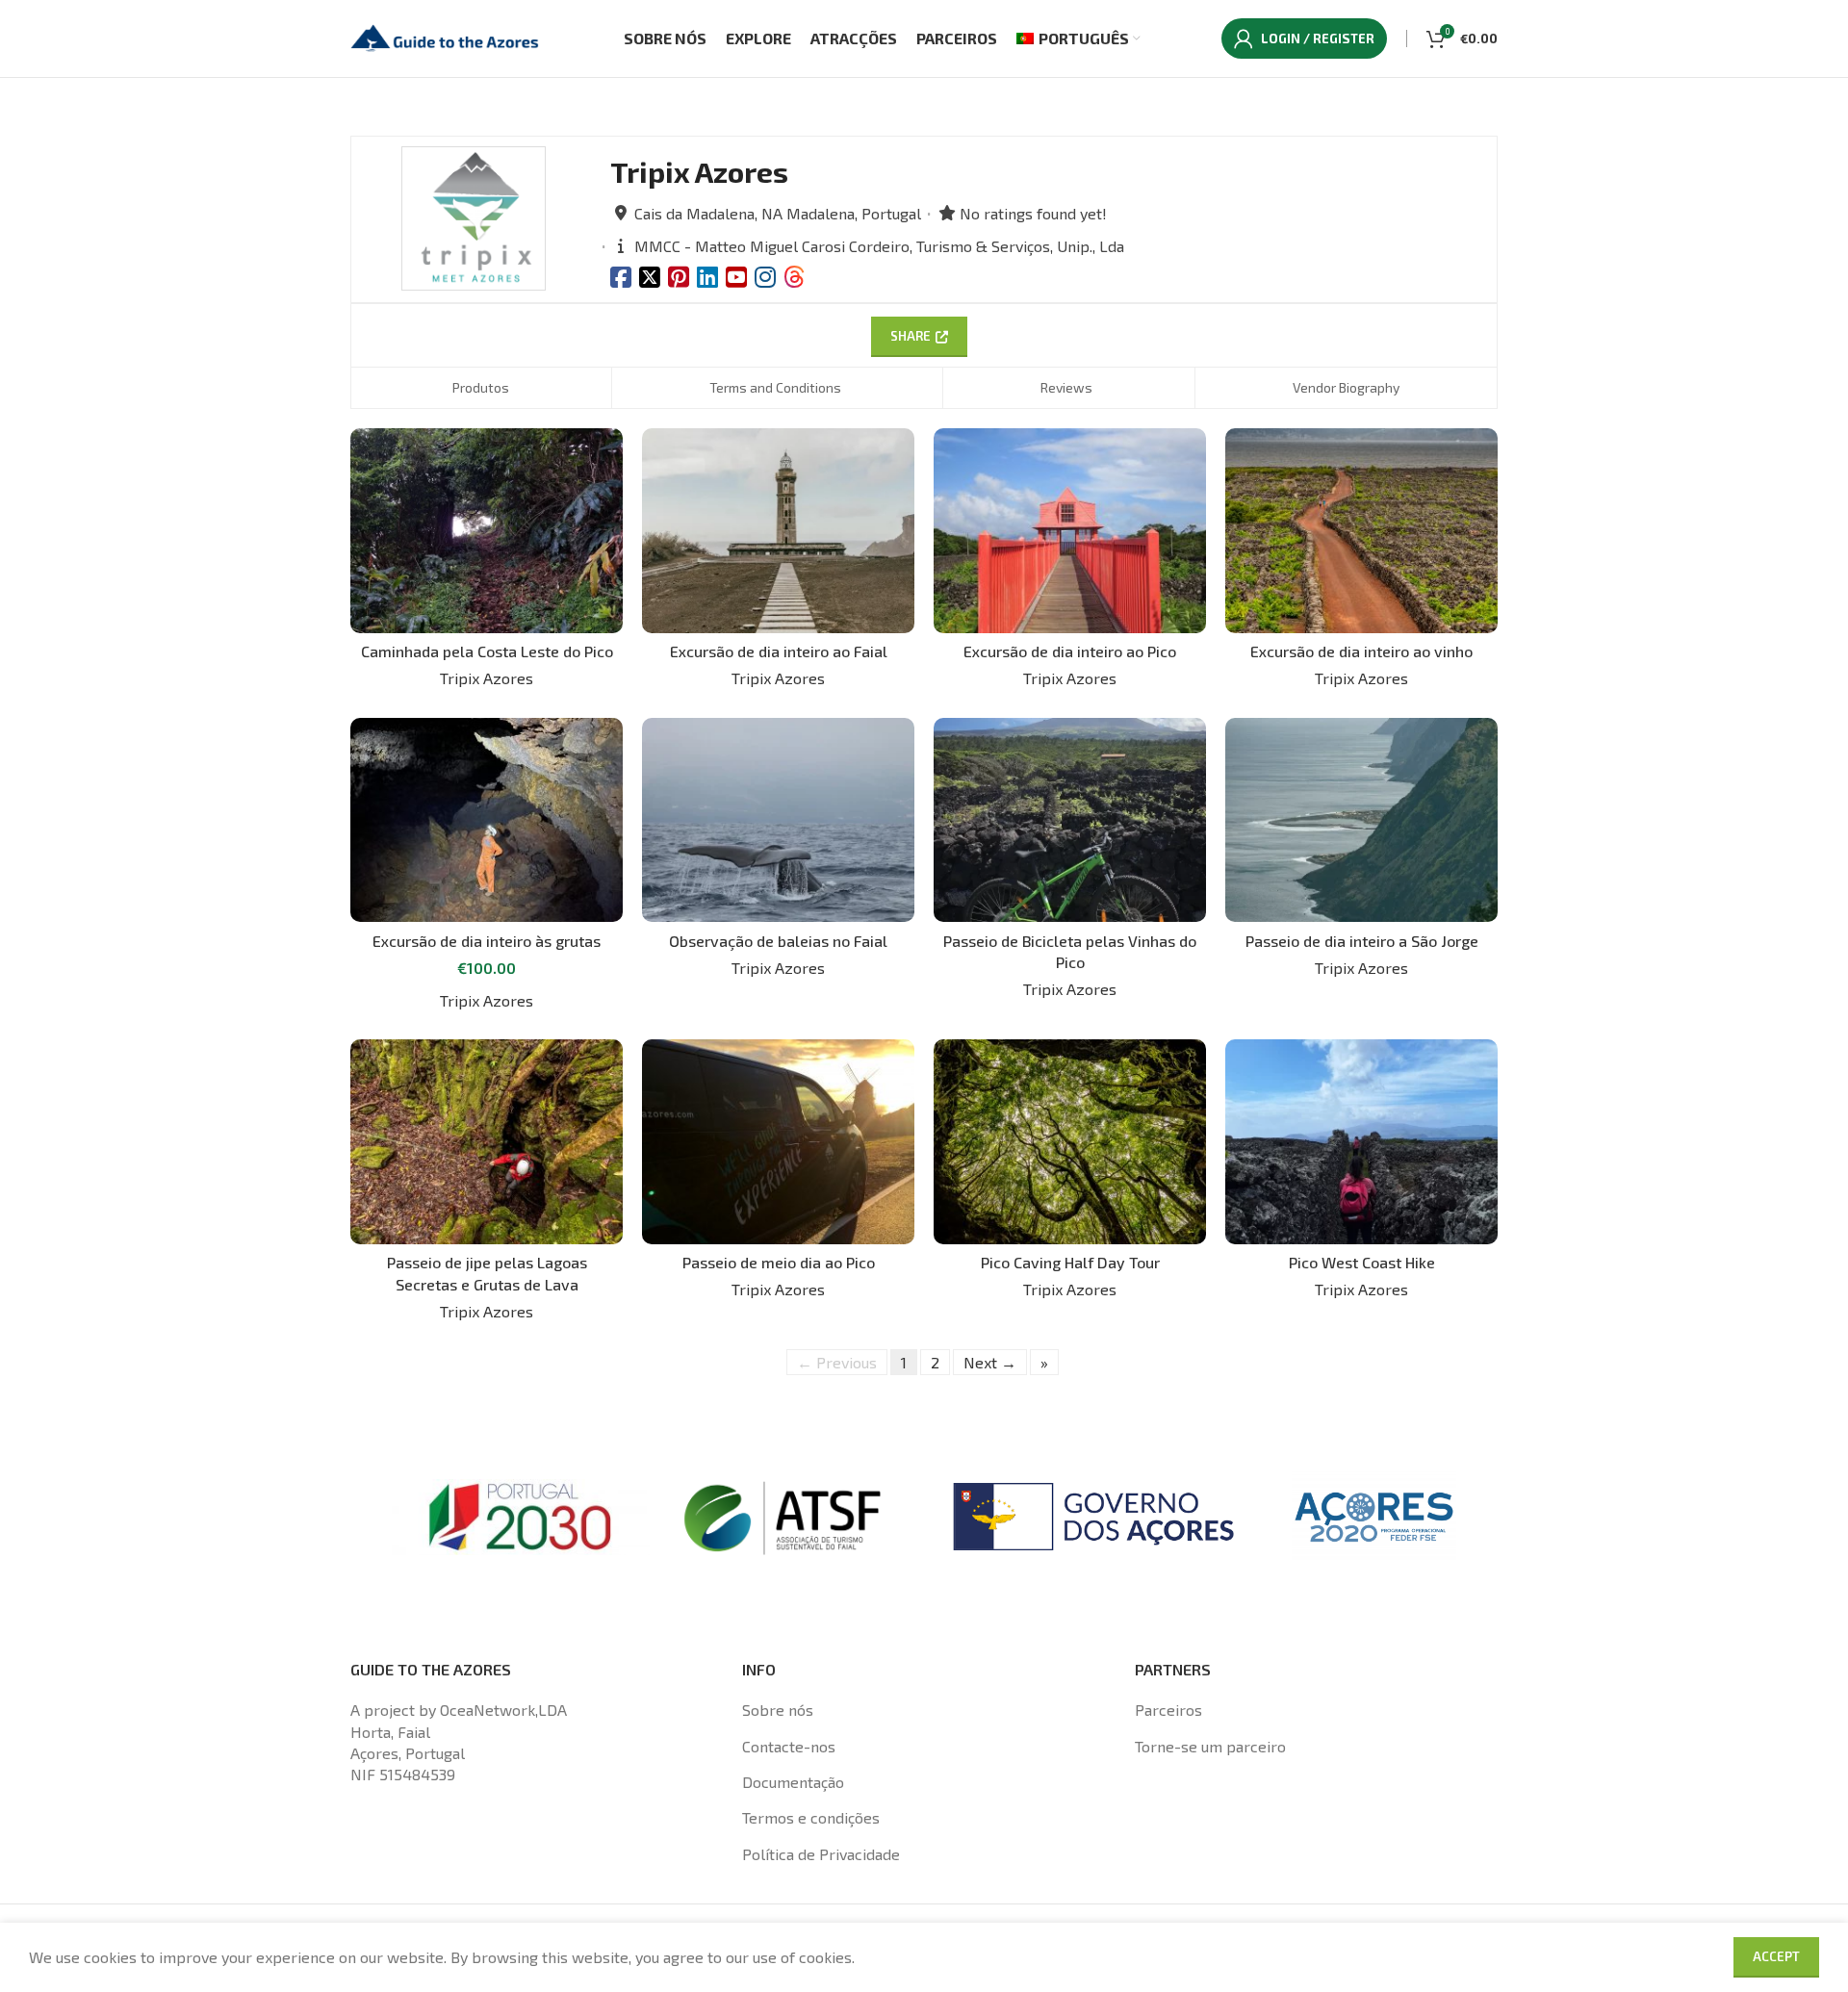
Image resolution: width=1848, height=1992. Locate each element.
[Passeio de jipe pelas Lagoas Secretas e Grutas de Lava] (487, 1141)
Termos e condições (811, 1817)
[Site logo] (447, 36)
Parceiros (1168, 1710)
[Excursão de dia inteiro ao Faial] (778, 530)
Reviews (1066, 387)
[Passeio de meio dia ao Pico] (778, 1141)
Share (911, 336)
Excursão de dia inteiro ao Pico (1070, 651)
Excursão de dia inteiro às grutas (487, 941)
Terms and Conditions (775, 387)
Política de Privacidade (821, 1854)
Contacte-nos (789, 1746)
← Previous (837, 1362)
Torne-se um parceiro (1210, 1746)
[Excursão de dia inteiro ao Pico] (1070, 530)
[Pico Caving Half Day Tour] (1070, 1141)
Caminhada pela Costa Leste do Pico (487, 651)
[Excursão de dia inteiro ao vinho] (1361, 530)
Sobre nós (778, 1710)
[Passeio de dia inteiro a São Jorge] (1361, 820)
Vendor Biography (1346, 387)
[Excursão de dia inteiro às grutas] (487, 820)
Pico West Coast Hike (1362, 1262)
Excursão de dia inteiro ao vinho (1361, 651)
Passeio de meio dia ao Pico (779, 1262)
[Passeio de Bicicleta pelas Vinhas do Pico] (1070, 820)
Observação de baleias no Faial (778, 941)
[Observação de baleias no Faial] (778, 820)
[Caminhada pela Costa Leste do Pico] (487, 530)
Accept (1776, 1956)
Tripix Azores (487, 678)
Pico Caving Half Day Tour (1070, 1262)
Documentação (793, 1782)
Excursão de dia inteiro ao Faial (779, 651)
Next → (990, 1362)
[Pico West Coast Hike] (1361, 1141)
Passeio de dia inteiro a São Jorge (1362, 941)
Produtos (481, 387)
